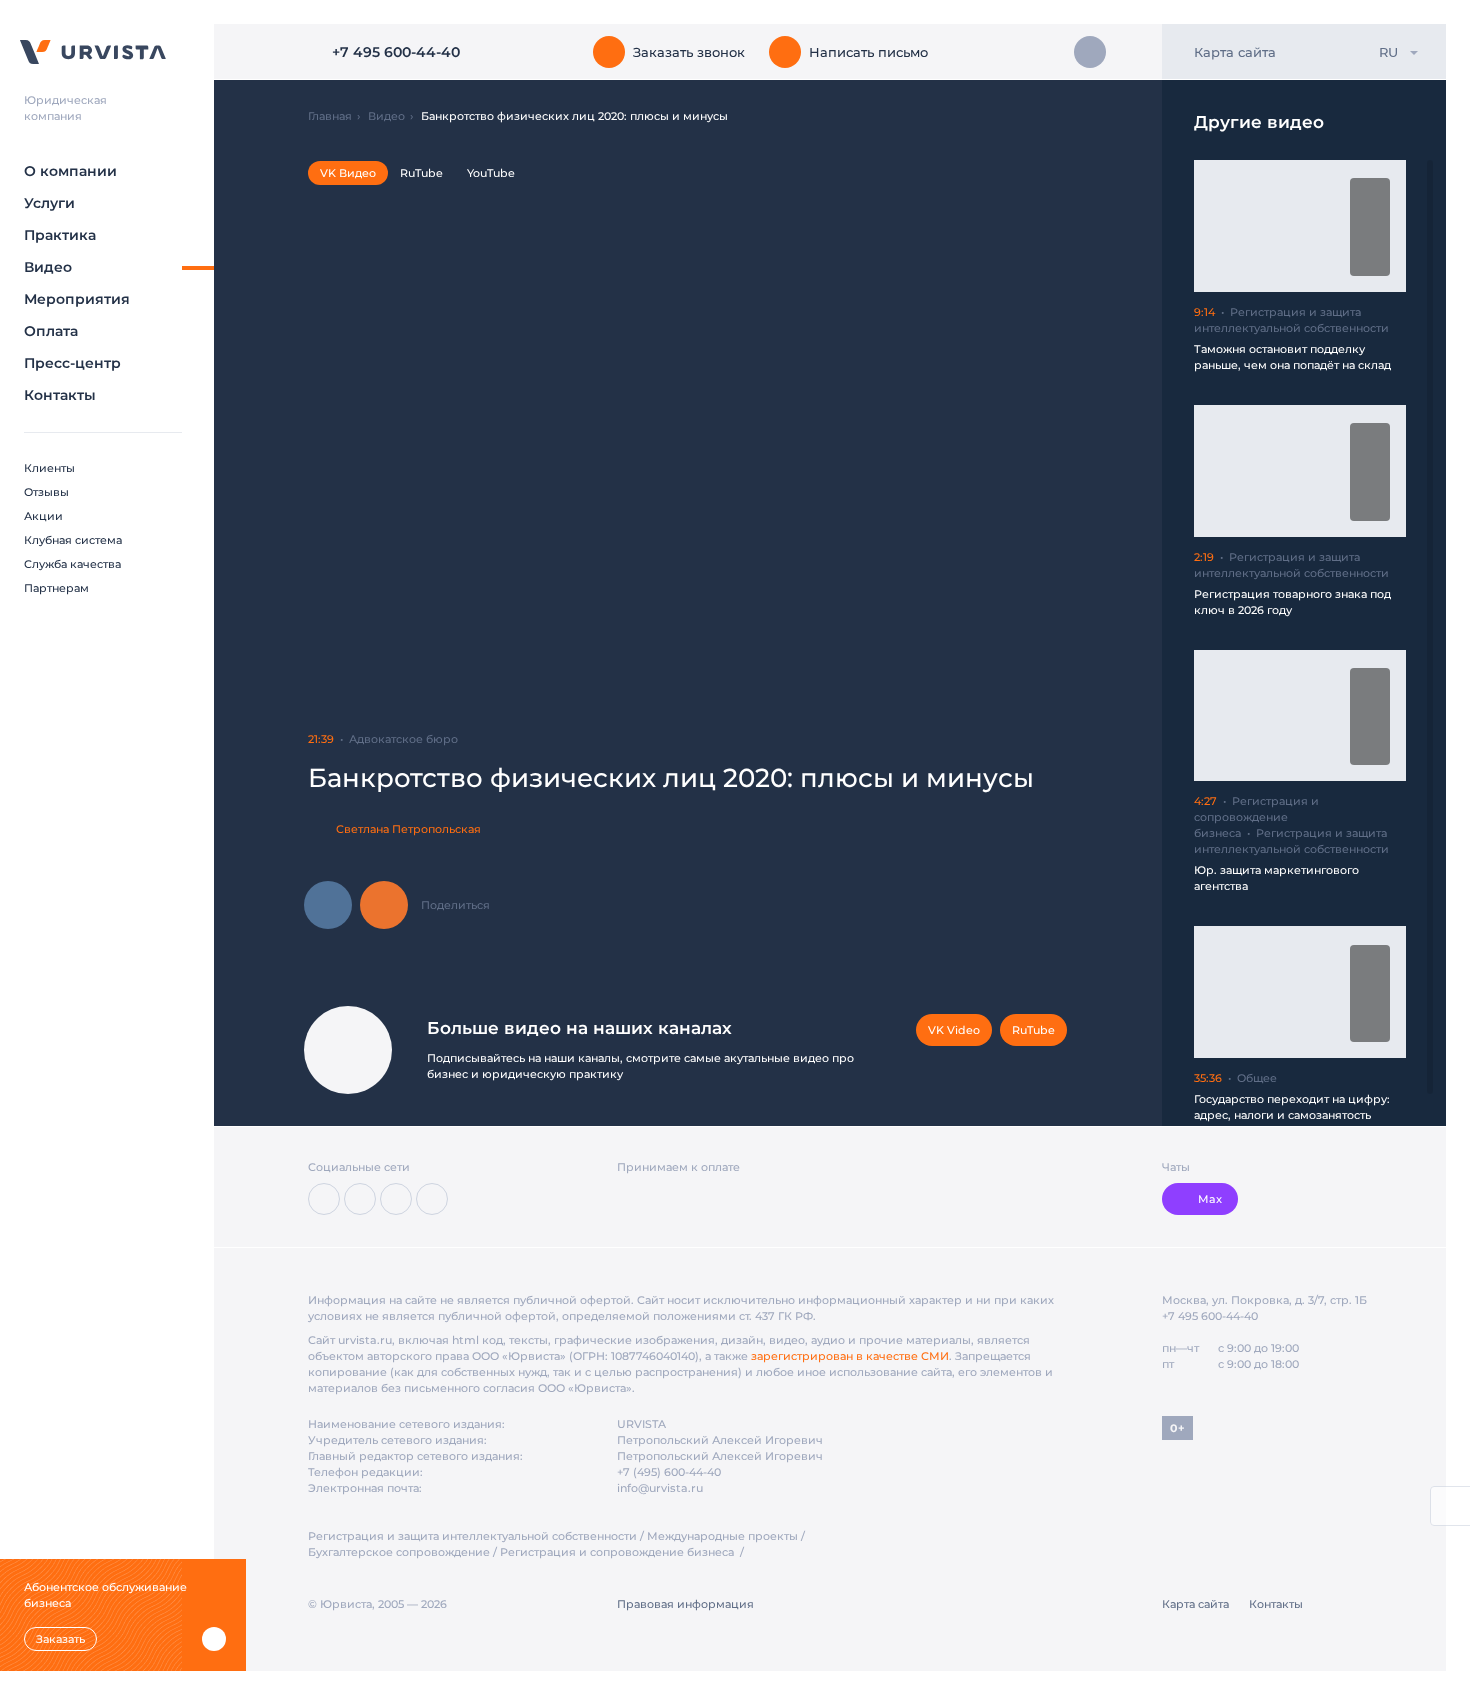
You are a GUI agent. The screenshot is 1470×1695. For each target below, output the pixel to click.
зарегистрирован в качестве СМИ (850, 1356)
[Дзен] (360, 1199)
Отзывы (46, 492)
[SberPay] (699, 1199)
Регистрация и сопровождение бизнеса (618, 1552)
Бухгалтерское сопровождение (399, 1552)
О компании (70, 171)
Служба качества (72, 564)
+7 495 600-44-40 (1210, 1316)
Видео (48, 267)
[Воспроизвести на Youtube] (1370, 259)
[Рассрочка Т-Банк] (734, 1199)
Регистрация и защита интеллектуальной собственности (472, 1536)
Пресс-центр (72, 363)
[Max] (432, 1199)
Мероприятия (77, 299)
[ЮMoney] (660, 1199)
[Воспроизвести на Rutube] (1370, 194)
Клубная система (73, 540)
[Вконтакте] (324, 1199)
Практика (60, 235)
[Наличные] (765, 1199)
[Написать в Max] (1090, 52)
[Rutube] (396, 1199)
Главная (330, 116)
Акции (43, 516)
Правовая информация (685, 1604)
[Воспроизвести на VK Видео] (1370, 227)
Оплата (51, 331)
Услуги (49, 203)
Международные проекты (722, 1536)
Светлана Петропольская (408, 829)
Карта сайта (1235, 52)
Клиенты (49, 468)
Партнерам (56, 588)
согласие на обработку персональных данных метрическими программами (769, 1649)
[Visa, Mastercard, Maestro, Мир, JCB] (628, 1199)
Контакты (60, 395)
